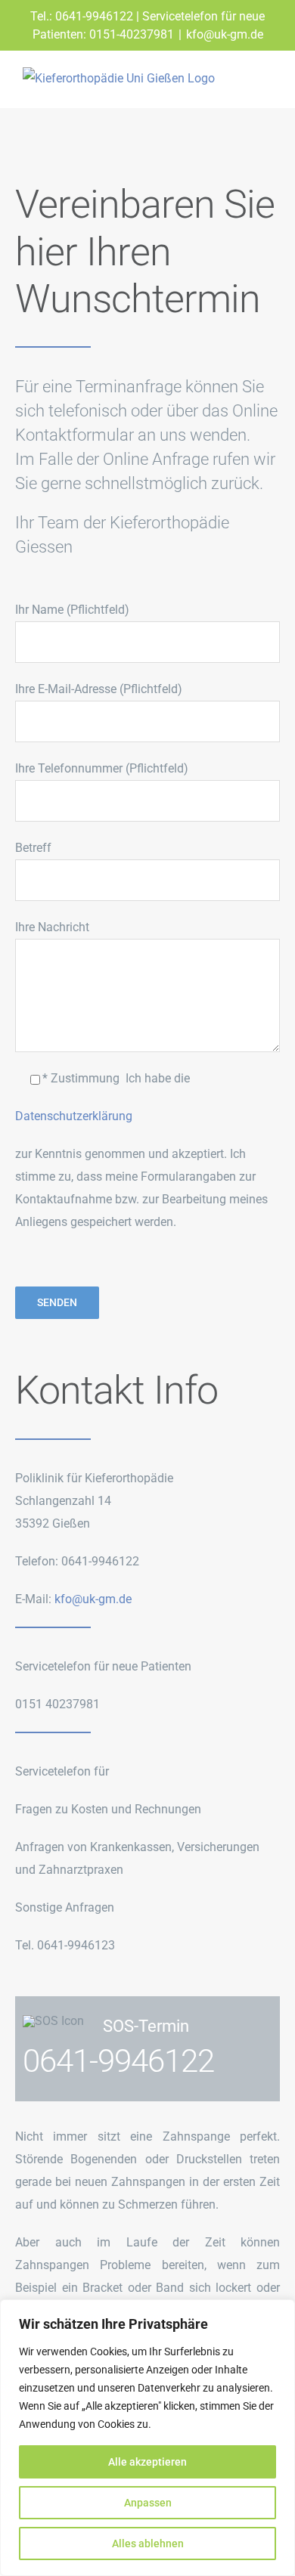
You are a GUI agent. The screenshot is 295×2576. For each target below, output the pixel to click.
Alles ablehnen (148, 2543)
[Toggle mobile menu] (266, 84)
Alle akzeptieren (147, 2462)
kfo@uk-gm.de (225, 34)
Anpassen (148, 2503)
